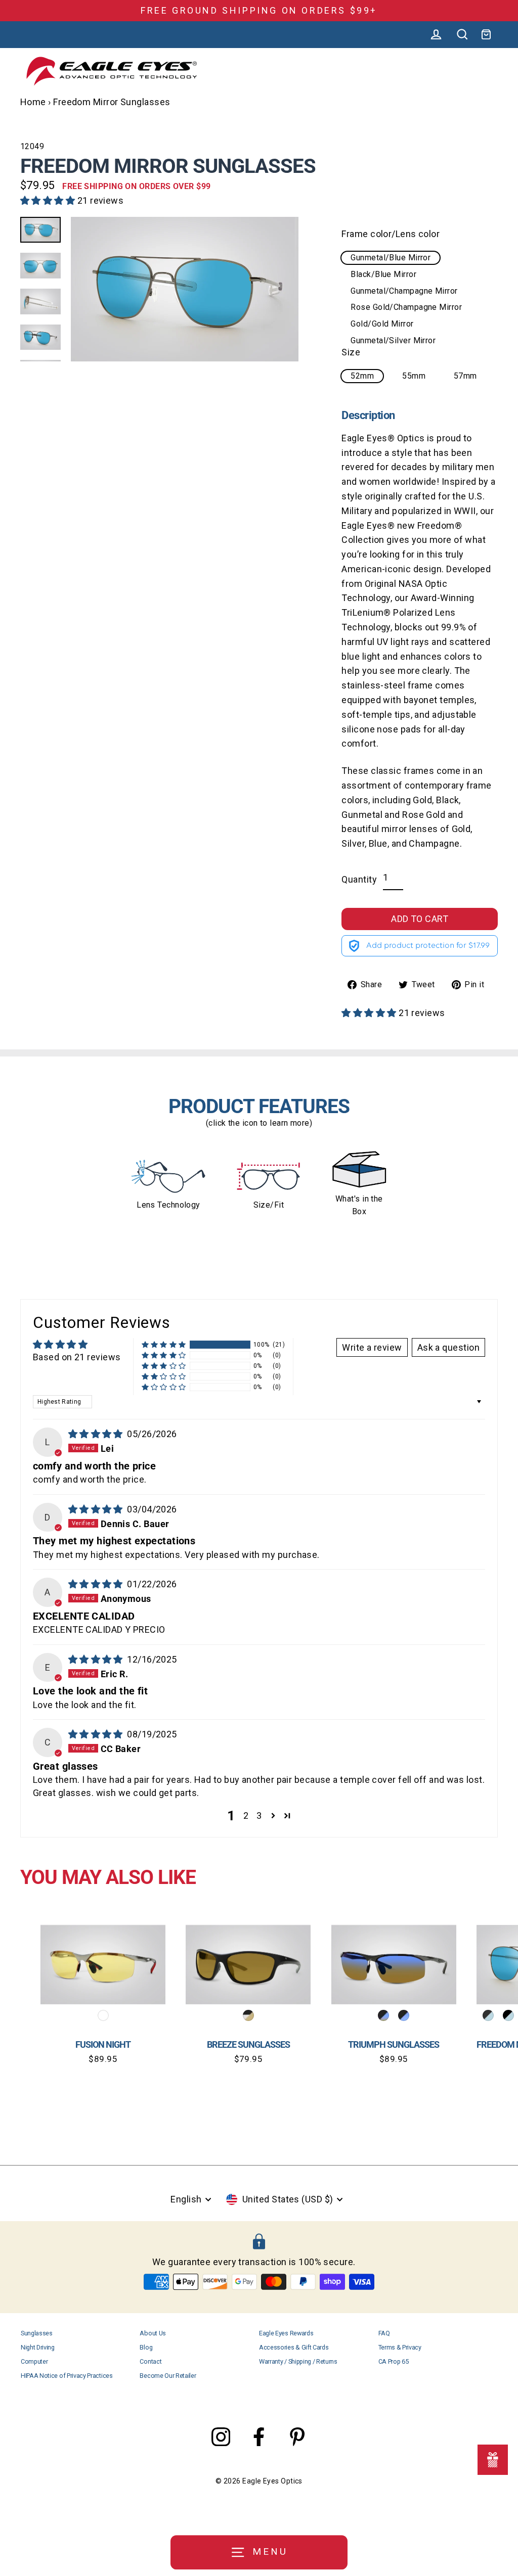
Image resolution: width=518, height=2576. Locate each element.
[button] (49, 200)
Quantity (359, 879)
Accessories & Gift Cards (294, 2347)
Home (33, 102)
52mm (362, 376)
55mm (414, 376)
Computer (34, 2361)
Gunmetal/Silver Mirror (393, 340)
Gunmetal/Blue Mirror (391, 258)
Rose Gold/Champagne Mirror (406, 307)
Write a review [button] (372, 1347)
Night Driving (38, 2347)
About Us (153, 2333)
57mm (465, 376)
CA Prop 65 (394, 2361)
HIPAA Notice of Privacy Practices (67, 2376)
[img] (97, 1434)
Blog (146, 2347)
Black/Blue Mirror (383, 274)
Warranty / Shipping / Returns (298, 2361)
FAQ (384, 2333)
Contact (150, 2361)
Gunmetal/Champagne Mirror (404, 291)
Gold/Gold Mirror (382, 324)
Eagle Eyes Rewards (286, 2333)
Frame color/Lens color (391, 234)
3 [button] (259, 1815)
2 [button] (246, 1815)
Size (351, 352)
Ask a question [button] (448, 1347)
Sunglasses (37, 2333)
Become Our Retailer (168, 2376)
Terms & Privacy (400, 2347)
